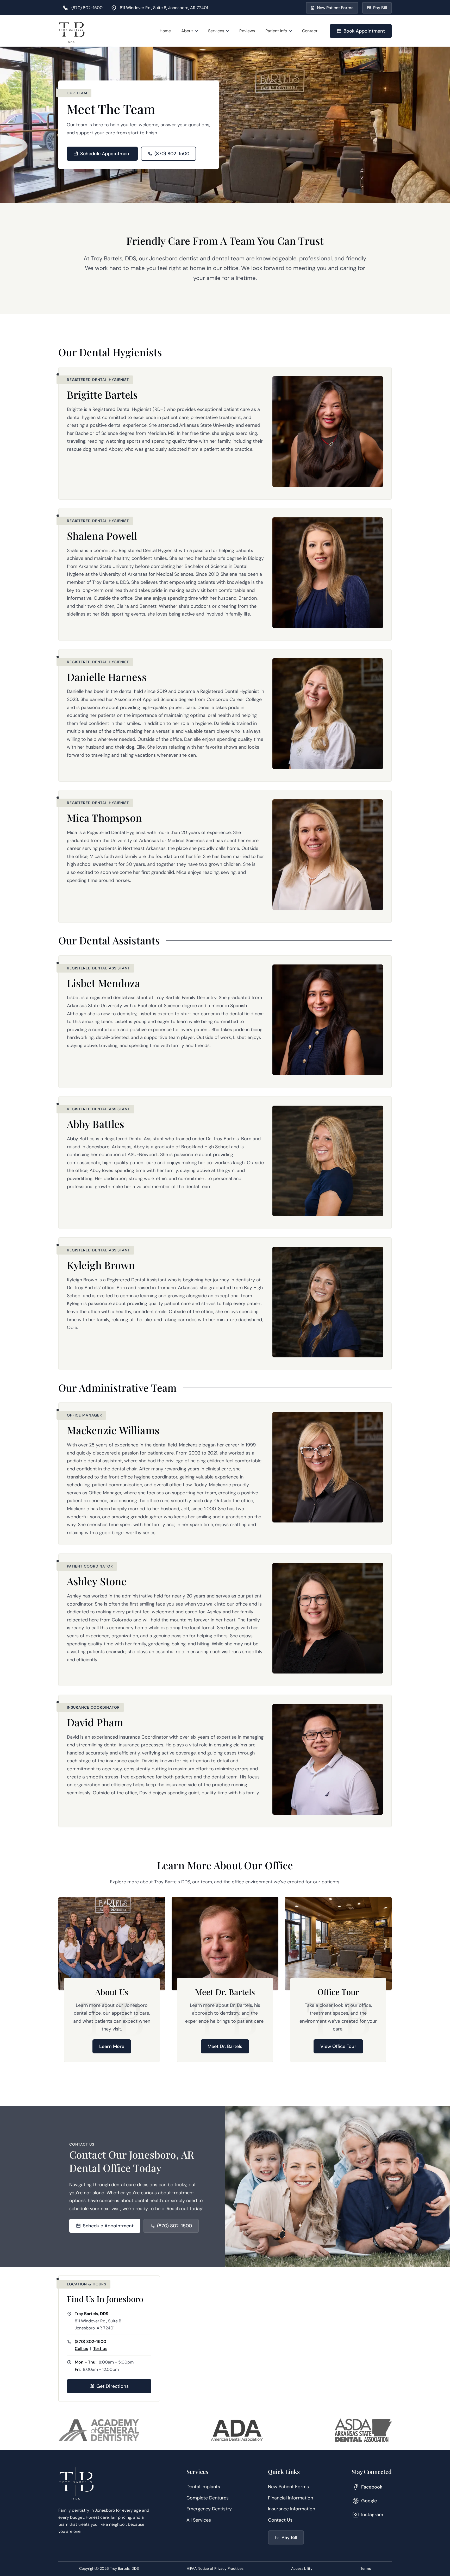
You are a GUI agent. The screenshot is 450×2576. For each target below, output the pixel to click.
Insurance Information (292, 2509)
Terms (366, 2568)
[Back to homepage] (72, 31)
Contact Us (280, 2520)
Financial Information (290, 2498)
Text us (100, 2349)
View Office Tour (338, 2046)
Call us (81, 2349)
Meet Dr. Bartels (225, 2046)
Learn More (112, 2046)
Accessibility (302, 2568)
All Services (199, 2520)
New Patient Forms (288, 2487)
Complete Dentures (208, 2498)
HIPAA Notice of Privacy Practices (215, 2568)
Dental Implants (203, 2487)
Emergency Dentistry (209, 2509)
